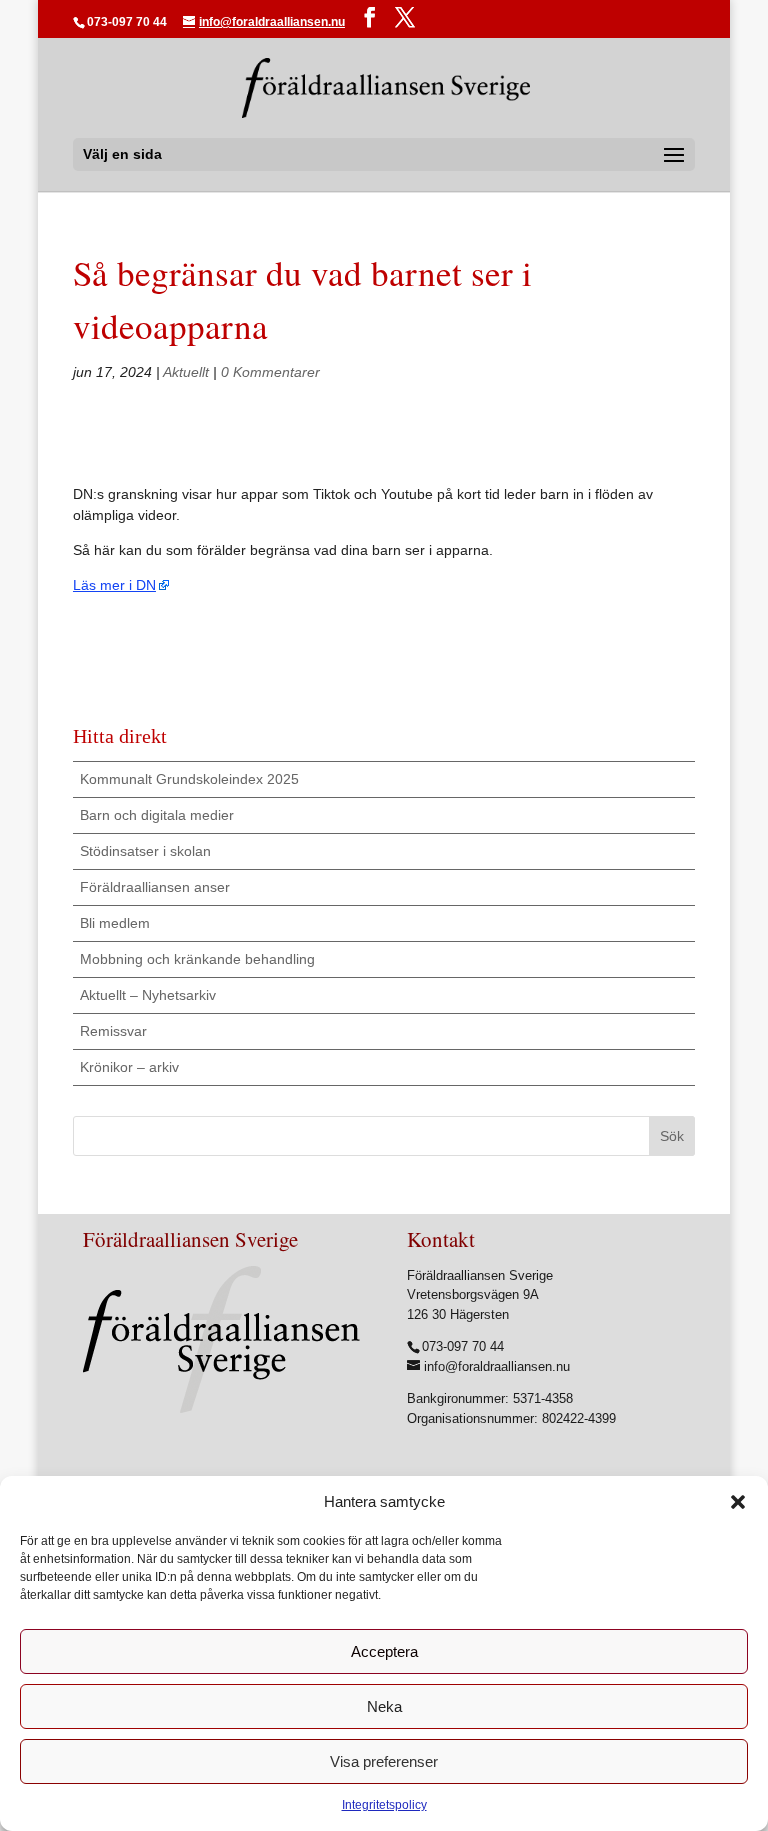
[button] (738, 1502)
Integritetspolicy (384, 1805)
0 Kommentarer (270, 372)
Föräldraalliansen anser (155, 887)
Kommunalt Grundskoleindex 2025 (189, 779)
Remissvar (113, 1031)
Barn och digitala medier (157, 815)
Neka (384, 1706)
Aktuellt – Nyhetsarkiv (148, 995)
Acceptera (384, 1651)
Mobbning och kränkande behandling (197, 959)
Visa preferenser (384, 1761)
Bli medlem (115, 923)
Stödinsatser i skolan (145, 851)
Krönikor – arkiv (129, 1067)
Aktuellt (186, 372)
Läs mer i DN (114, 585)
